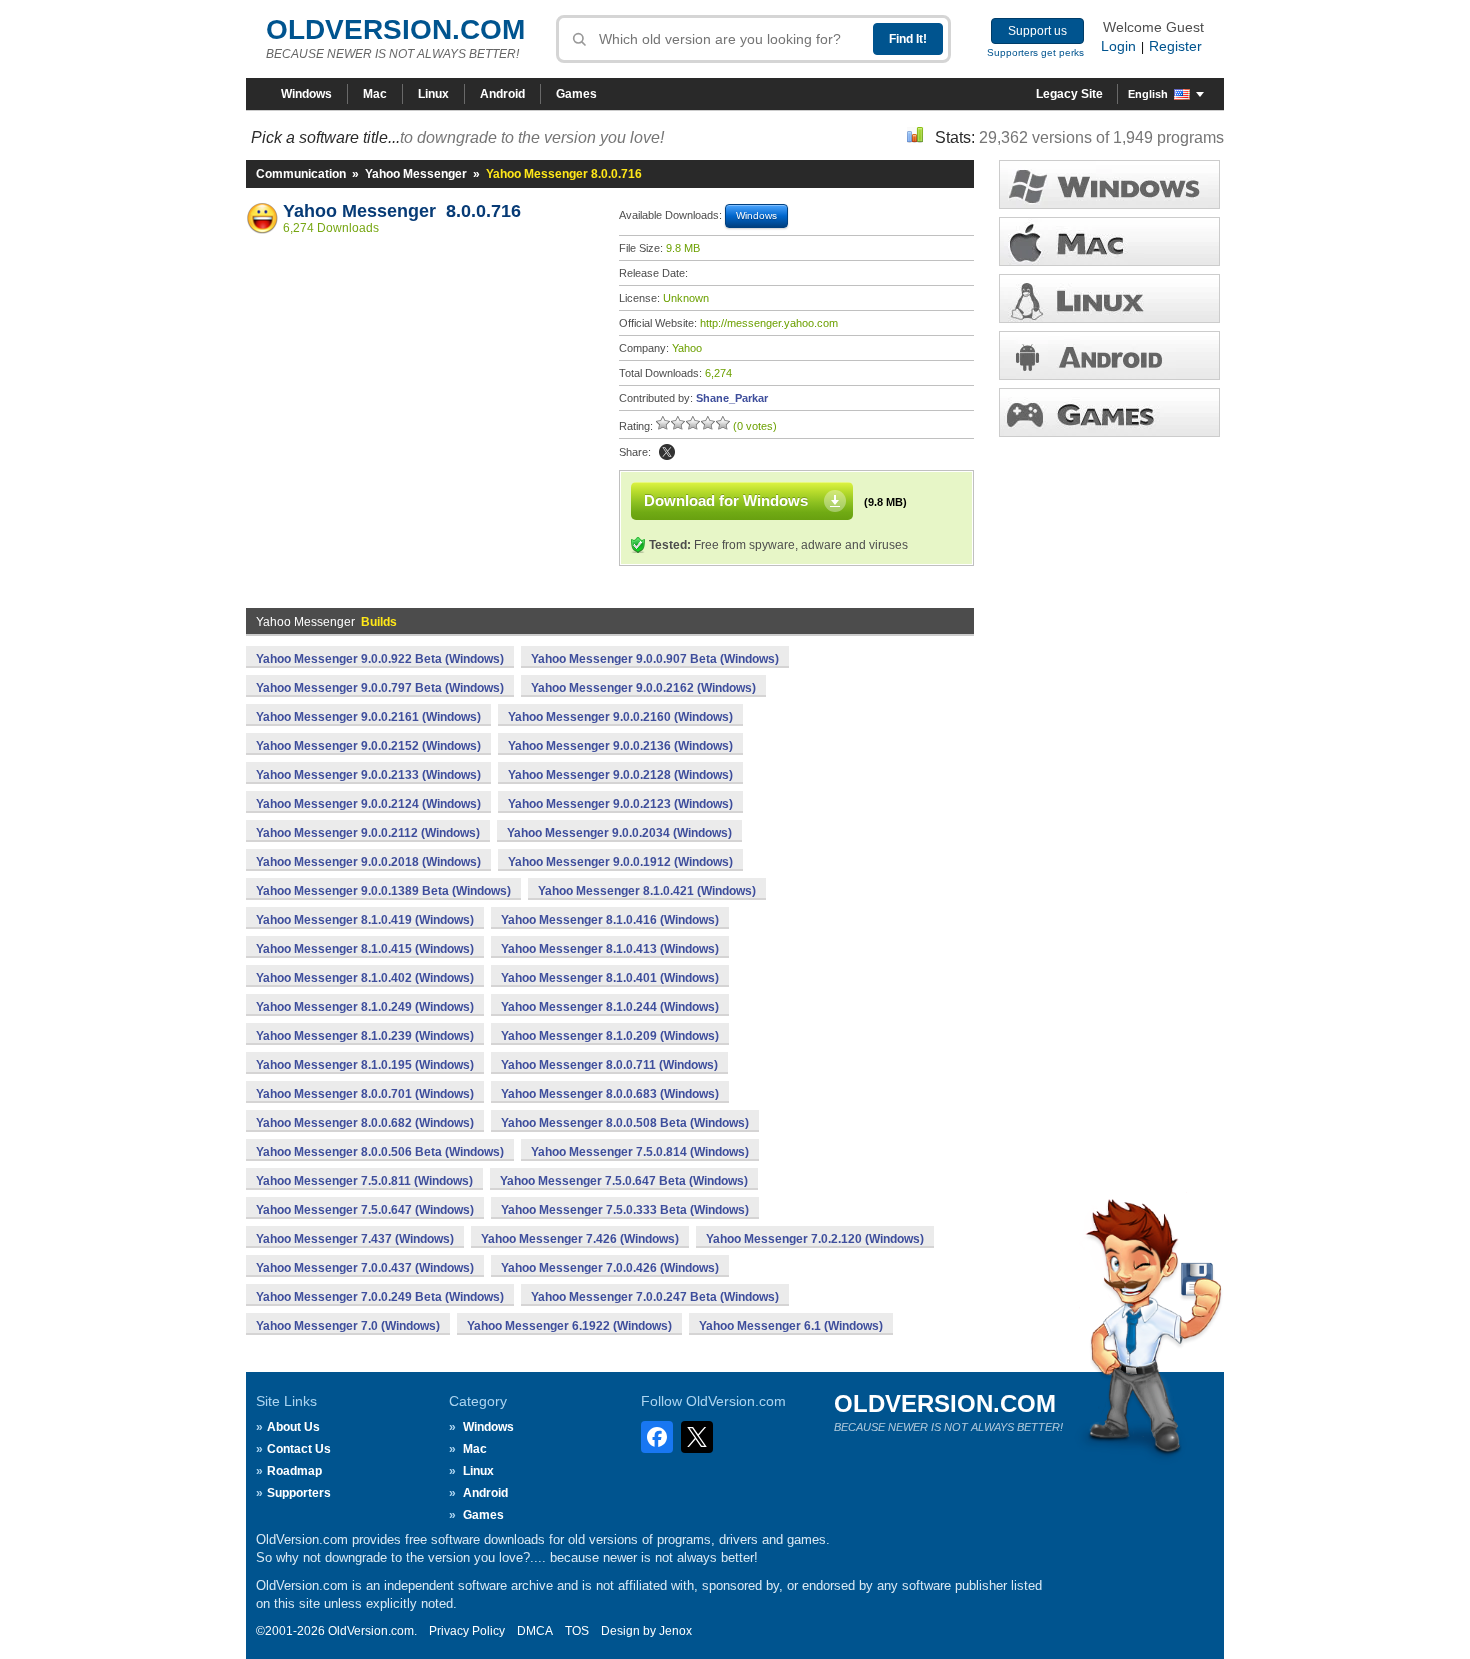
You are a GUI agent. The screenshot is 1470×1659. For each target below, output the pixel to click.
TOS (577, 1631)
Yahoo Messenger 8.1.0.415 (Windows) (365, 949)
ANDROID (1109, 355)
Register (1175, 46)
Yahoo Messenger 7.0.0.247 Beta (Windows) (655, 1297)
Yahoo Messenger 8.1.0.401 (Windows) (610, 978)
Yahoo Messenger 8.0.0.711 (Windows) (609, 1065)
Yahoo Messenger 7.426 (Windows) (580, 1239)
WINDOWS (1109, 184)
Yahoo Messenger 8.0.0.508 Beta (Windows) (625, 1123)
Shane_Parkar (732, 398)
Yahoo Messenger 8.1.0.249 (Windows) (365, 1007)
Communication (301, 174)
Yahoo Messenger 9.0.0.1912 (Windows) (620, 862)
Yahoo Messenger (416, 174)
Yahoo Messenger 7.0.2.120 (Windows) (815, 1239)
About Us (293, 1427)
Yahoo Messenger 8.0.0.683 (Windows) (610, 1094)
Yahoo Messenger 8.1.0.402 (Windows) (365, 978)
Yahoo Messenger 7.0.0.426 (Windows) (610, 1268)
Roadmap (294, 1471)
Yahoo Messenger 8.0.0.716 (402, 211)
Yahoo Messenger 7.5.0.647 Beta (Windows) (624, 1181)
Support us (1037, 31)
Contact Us (299, 1449)
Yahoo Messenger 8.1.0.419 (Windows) (365, 920)
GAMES (1109, 412)
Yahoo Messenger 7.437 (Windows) (355, 1239)
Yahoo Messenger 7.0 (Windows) (348, 1326)
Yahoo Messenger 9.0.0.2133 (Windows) (368, 775)
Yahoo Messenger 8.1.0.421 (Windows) (647, 891)
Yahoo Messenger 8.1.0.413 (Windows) (610, 949)
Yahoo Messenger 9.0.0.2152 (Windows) (368, 746)
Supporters (299, 1493)
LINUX (1109, 298)
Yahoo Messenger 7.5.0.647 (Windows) (365, 1210)
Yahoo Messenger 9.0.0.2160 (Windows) (620, 717)
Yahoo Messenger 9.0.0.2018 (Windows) (368, 862)
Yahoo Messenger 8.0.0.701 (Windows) (365, 1094)
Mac (375, 94)
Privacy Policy (467, 1631)
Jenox (675, 1631)
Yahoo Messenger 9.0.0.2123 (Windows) (620, 804)
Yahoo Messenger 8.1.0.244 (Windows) (610, 1007)
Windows (306, 94)
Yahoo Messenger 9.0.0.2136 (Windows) (620, 746)
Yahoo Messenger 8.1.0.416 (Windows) (610, 920)
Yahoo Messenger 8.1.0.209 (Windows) (610, 1036)
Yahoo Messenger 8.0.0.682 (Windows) (365, 1123)
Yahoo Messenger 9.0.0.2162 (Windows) (643, 688)
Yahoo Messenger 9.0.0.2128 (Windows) (620, 775)
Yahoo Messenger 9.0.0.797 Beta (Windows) (380, 688)
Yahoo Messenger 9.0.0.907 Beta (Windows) (655, 659)
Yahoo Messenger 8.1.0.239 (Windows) (365, 1036)
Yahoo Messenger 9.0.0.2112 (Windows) (368, 833)
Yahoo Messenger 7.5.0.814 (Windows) (640, 1152)
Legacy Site (1069, 94)
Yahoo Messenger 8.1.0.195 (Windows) (365, 1065)
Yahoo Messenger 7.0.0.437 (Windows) (365, 1268)
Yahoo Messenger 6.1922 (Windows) (569, 1326)
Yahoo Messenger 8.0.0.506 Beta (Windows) (380, 1152)
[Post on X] (667, 452)
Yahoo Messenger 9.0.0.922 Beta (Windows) (380, 659)
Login (1118, 46)
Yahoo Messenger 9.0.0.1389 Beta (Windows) (383, 891)
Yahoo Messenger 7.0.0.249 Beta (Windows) (380, 1297)
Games (576, 94)
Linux (433, 94)
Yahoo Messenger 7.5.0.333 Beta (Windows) (625, 1210)
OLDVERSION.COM (395, 29)
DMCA (535, 1631)
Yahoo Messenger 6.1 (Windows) (791, 1326)
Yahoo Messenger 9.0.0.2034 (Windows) (619, 833)
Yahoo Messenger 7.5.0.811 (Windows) (364, 1181)
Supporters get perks (1035, 52)
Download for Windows (726, 500)
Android (502, 94)
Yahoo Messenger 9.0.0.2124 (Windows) (368, 804)
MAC (1109, 241)
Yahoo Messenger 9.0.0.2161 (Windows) (368, 717)
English (1148, 94)
